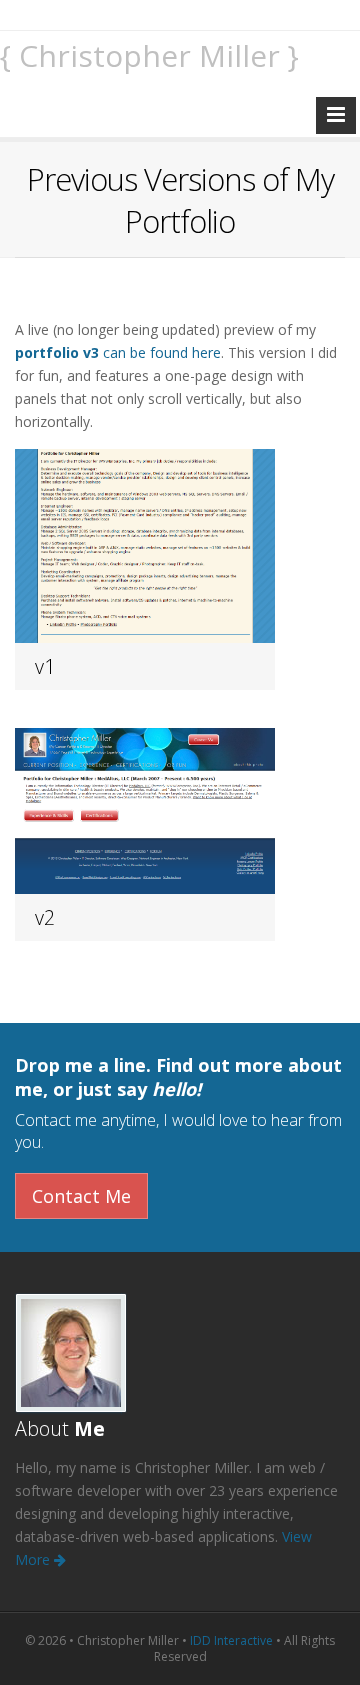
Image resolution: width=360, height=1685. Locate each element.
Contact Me (81, 1196)
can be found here (118, 352)
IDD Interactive (231, 1640)
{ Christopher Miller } (149, 55)
